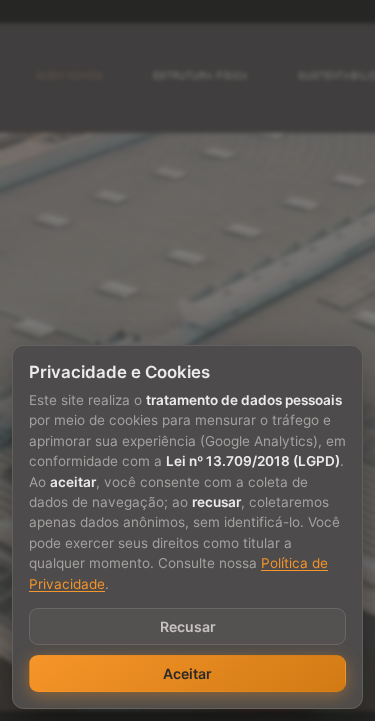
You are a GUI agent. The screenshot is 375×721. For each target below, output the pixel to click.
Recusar (188, 626)
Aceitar (187, 673)
